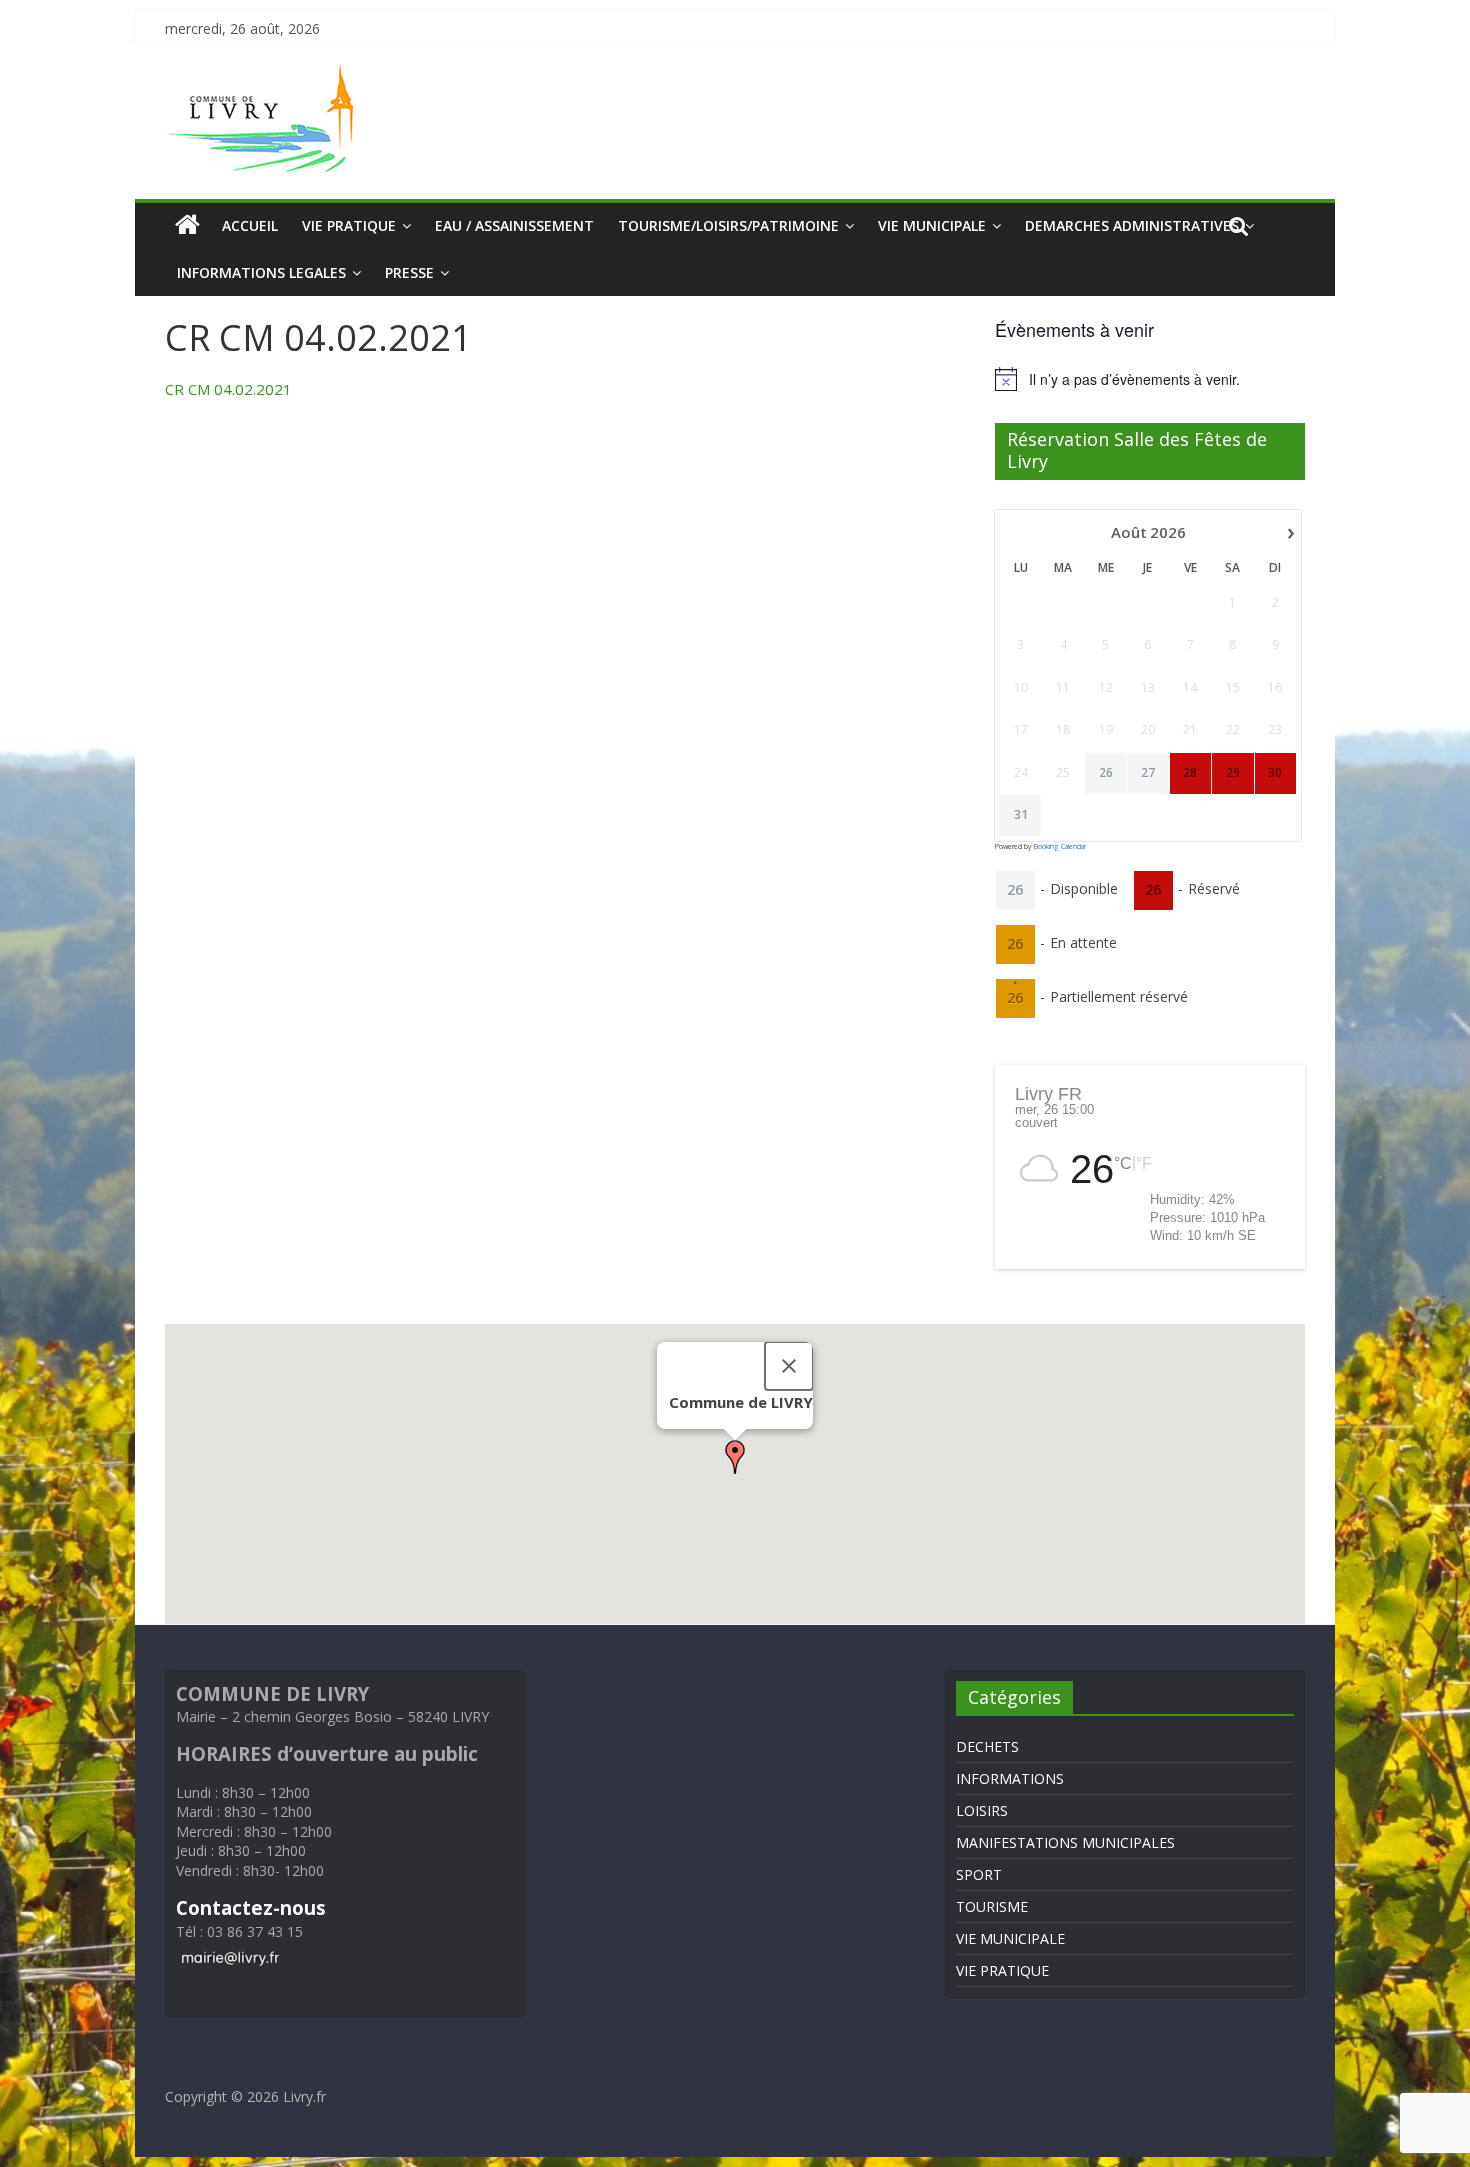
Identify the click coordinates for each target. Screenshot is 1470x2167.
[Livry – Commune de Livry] (265, 76)
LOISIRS (982, 1810)
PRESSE (409, 272)
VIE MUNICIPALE (932, 225)
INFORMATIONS (1010, 1778)
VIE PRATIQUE (349, 225)
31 (1021, 815)
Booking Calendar (1060, 846)
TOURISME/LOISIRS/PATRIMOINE (728, 225)
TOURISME (992, 1906)
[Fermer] (789, 1366)
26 (1106, 773)
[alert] (1150, 379)
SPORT (979, 1874)
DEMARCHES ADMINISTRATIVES (1132, 225)
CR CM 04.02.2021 (228, 389)
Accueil (250, 225)
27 (1148, 773)
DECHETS (987, 1746)
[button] (735, 1457)
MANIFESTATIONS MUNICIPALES (1065, 1842)
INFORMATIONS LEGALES (261, 272)
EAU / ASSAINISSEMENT (514, 225)
